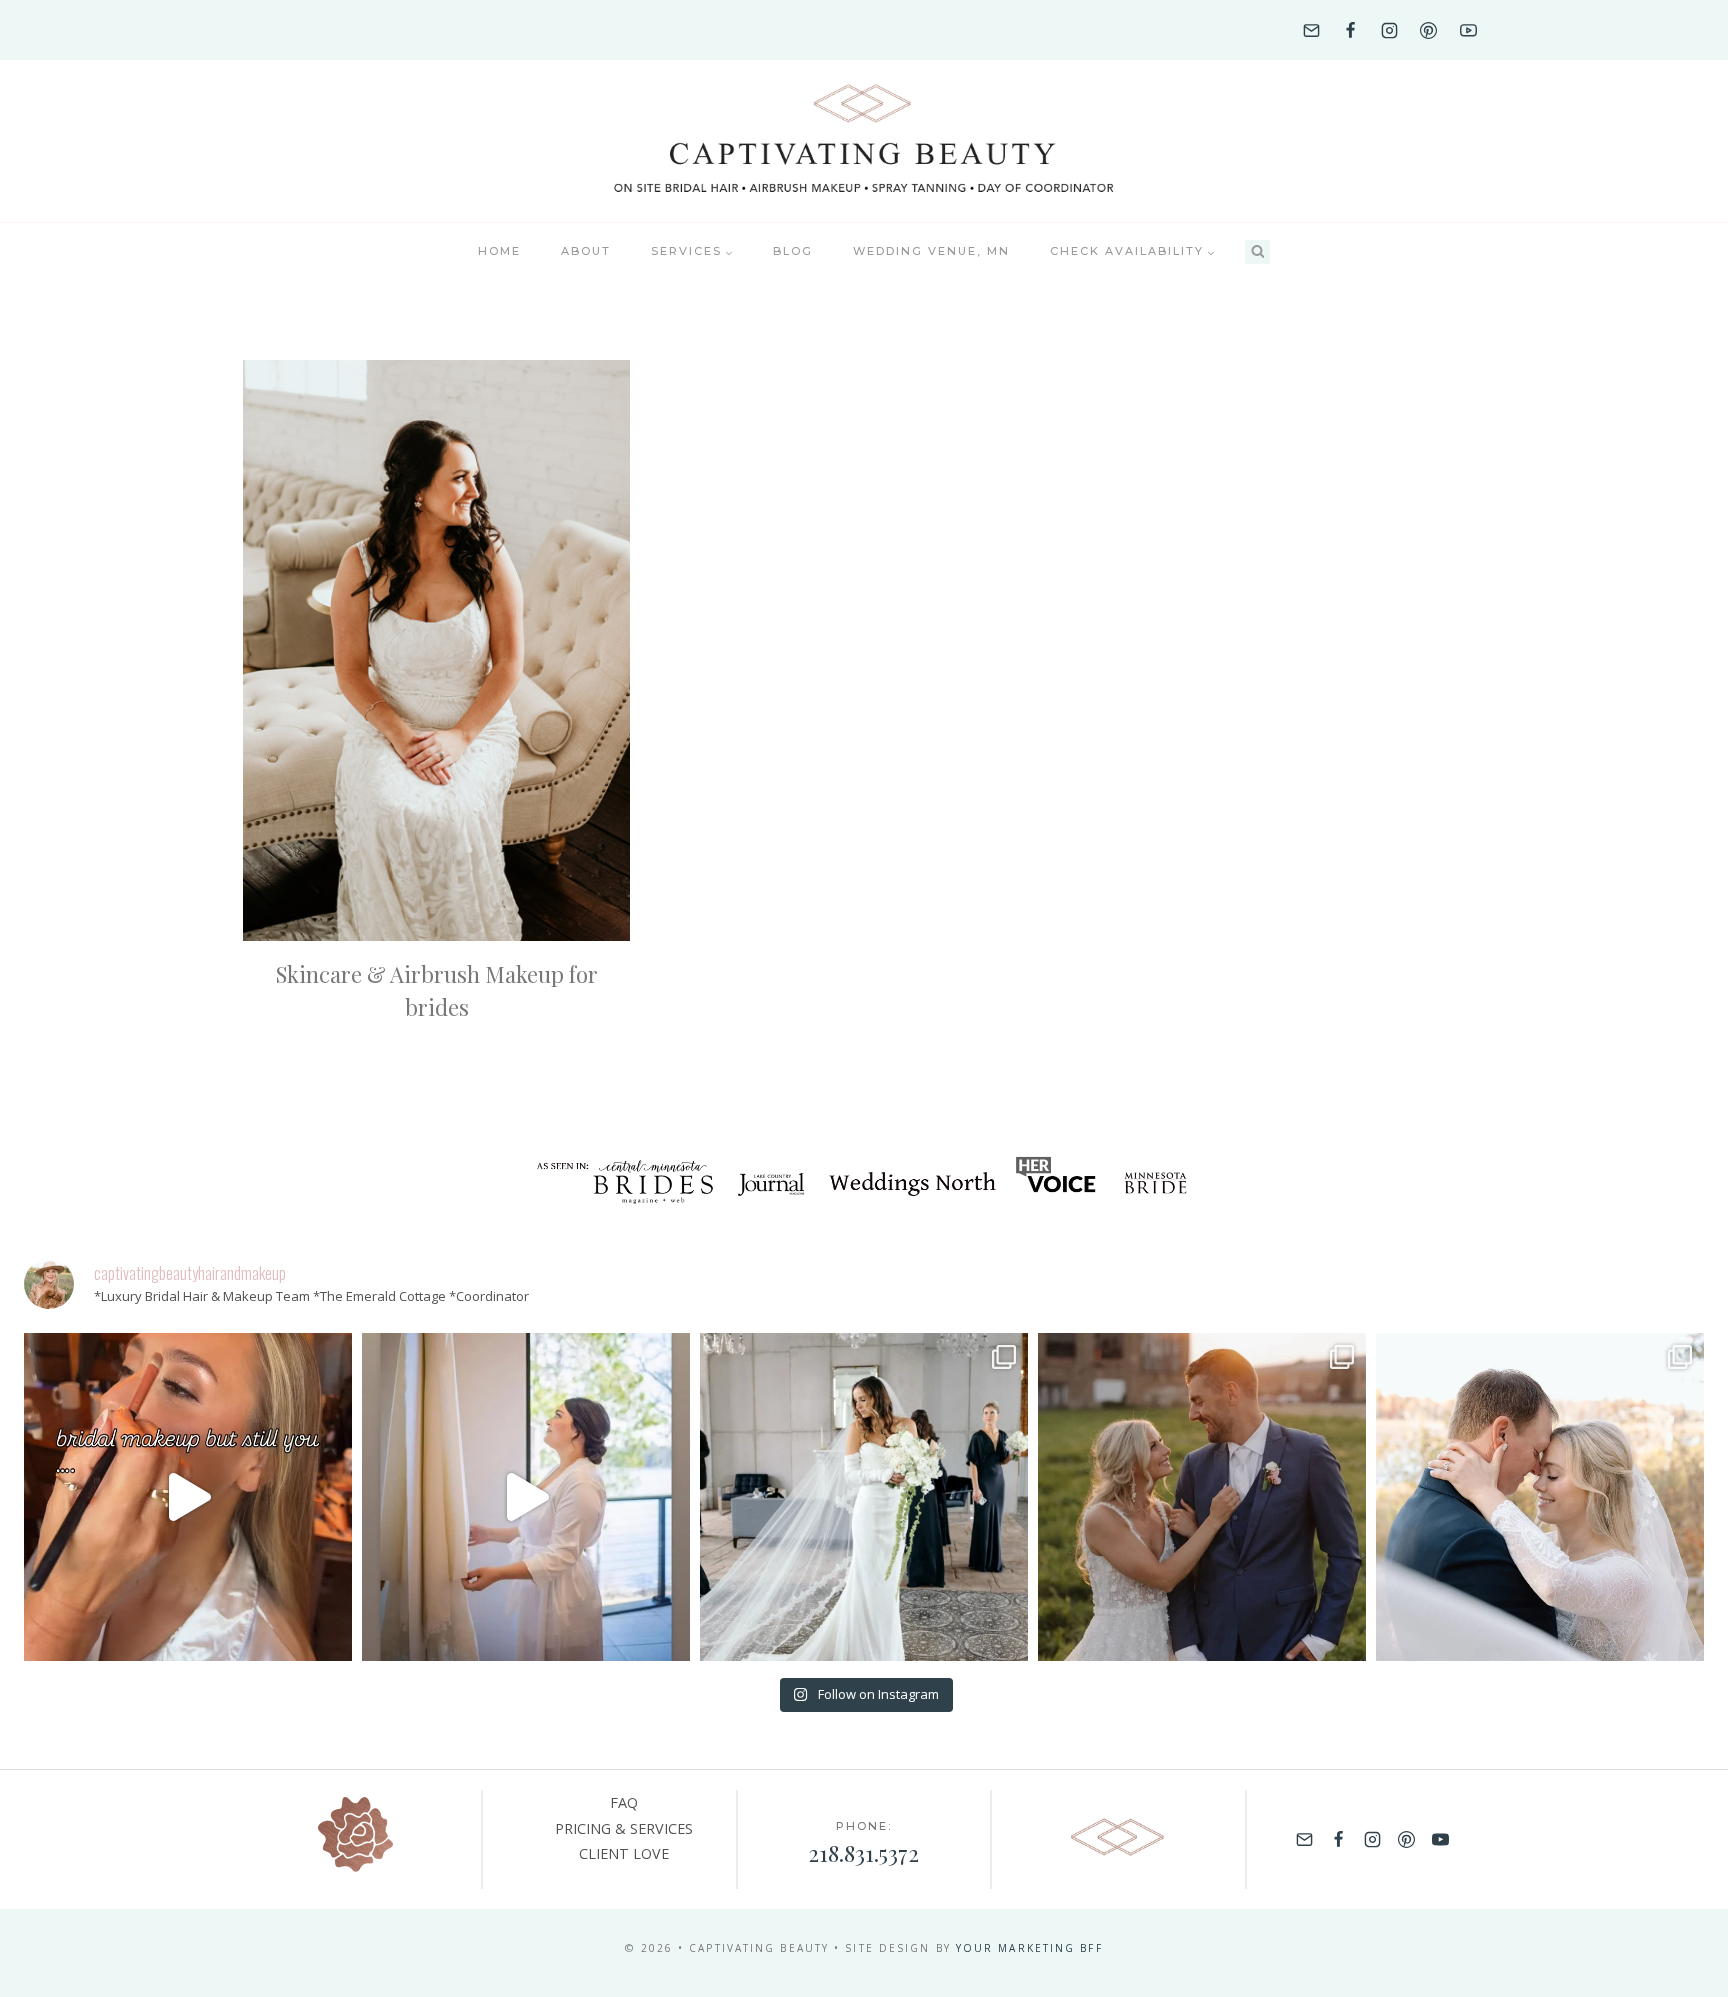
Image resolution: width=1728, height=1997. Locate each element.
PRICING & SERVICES (624, 1828)
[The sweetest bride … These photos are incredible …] (864, 1497)
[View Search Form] (1257, 252)
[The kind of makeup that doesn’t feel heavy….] (188, 1497)
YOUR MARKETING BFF (1029, 1948)
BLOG (793, 251)
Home (499, 251)
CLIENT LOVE (624, 1853)
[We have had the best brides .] (526, 1497)
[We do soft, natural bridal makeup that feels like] (1540, 1497)
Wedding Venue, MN (931, 251)
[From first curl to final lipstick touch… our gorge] (1202, 1497)
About (586, 251)
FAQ (624, 1802)
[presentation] (436, 650)
